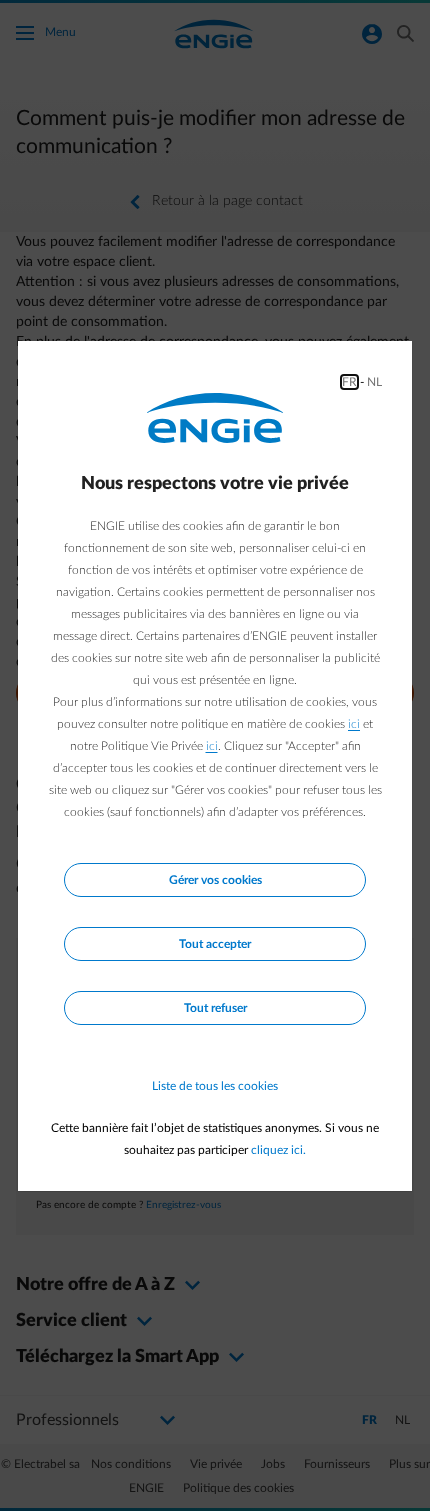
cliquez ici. (278, 1150)
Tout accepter (215, 944)
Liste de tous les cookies (215, 1086)
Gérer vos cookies (215, 880)
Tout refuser (215, 1008)
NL (374, 382)
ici (354, 724)
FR (349, 382)
